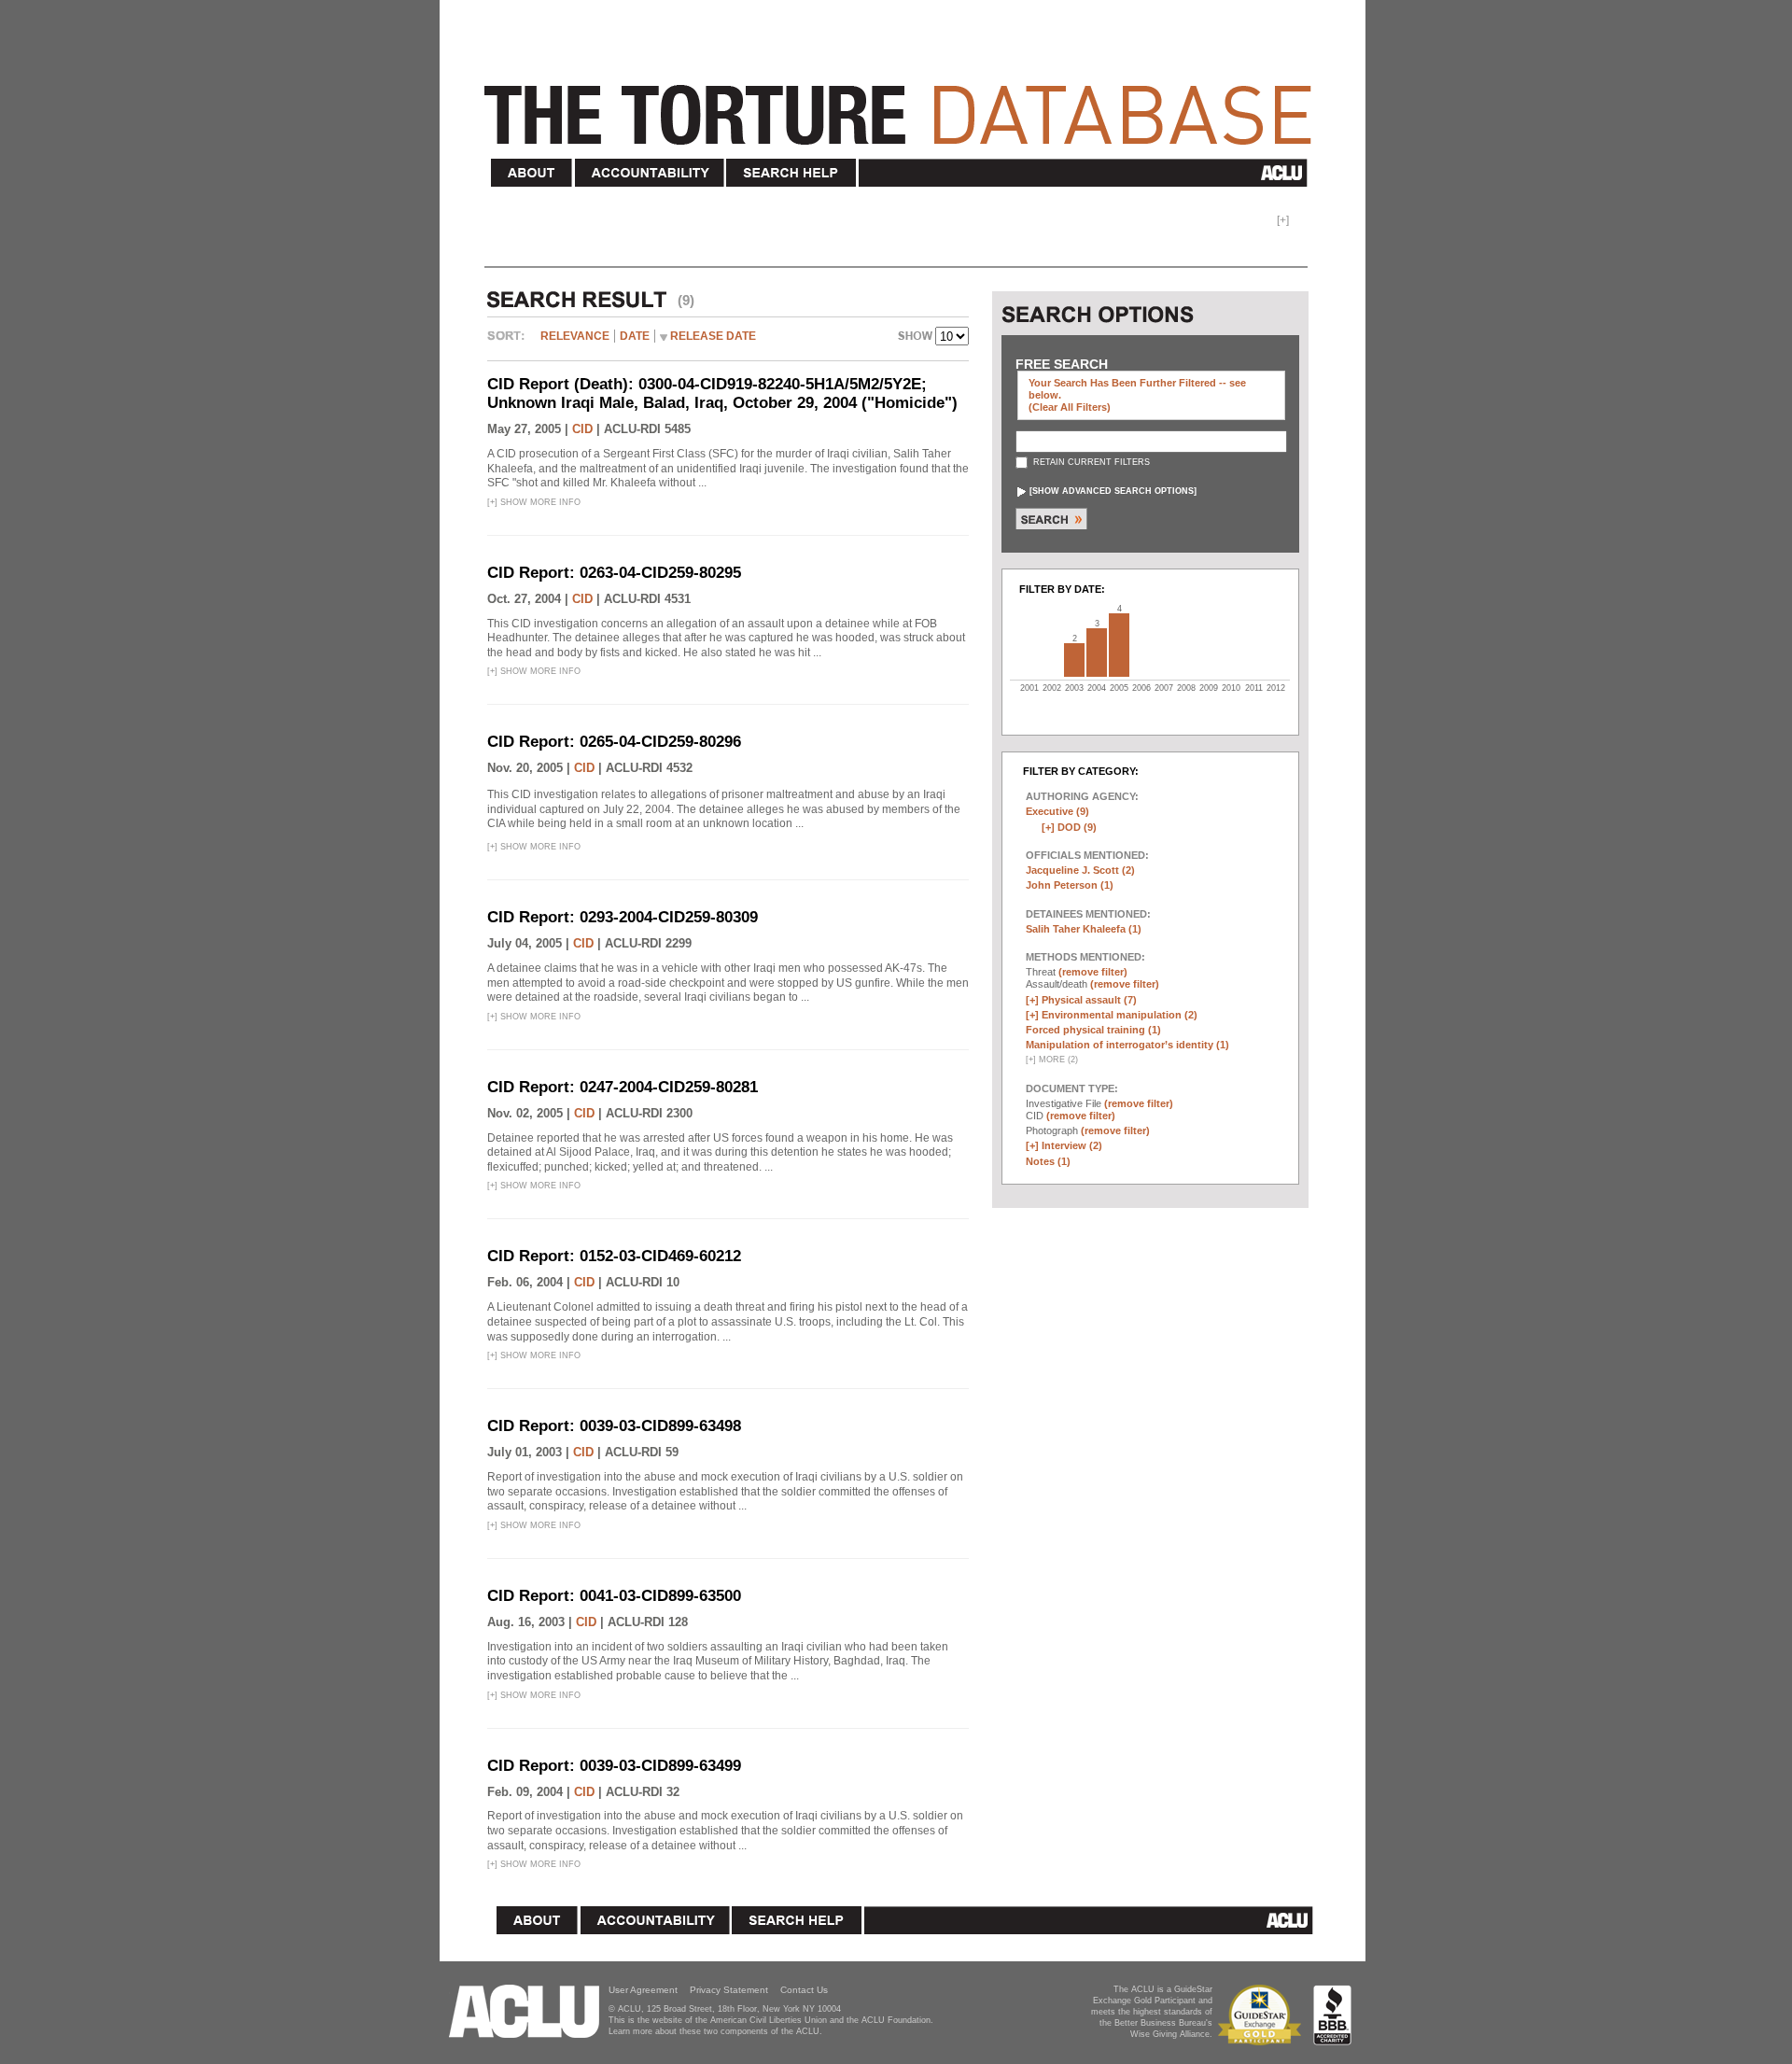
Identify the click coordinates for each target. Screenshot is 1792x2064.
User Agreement (643, 1990)
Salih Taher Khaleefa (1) (1084, 929)
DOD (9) (1077, 827)
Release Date (713, 336)
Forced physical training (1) (1093, 1030)
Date (635, 336)
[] (1113, 491)
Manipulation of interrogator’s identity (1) (1127, 1045)
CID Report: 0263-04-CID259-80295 (614, 573)
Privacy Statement (729, 1990)
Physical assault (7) (1089, 1000)
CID (582, 429)
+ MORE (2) (1052, 1060)
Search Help (792, 173)
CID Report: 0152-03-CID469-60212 (614, 1256)
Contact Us (804, 1990)
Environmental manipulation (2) (1120, 1015)
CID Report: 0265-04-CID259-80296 (614, 742)
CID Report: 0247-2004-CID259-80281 (623, 1087)
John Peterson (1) (1070, 885)
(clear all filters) (1070, 407)
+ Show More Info (534, 502)
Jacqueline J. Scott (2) (1080, 870)
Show (917, 338)
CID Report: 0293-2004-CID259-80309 (623, 917)
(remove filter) (1093, 972)
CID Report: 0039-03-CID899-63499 (614, 1766)
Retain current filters (1090, 462)
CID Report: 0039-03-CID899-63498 (614, 1426)
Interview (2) (1072, 1145)
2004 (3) (1097, 653)
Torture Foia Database (903, 105)
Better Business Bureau (1332, 2015)
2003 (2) (1074, 660)
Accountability (650, 173)
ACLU (1087, 173)
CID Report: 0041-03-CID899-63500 (614, 1596)
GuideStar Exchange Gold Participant (1263, 2015)
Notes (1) (1048, 1161)
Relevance (575, 336)
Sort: (511, 343)
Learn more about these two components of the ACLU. (715, 2031)
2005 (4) (1119, 645)
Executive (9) (1057, 811)
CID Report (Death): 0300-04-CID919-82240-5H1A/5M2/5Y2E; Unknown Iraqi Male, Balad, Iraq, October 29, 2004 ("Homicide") (722, 393)
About (532, 173)
